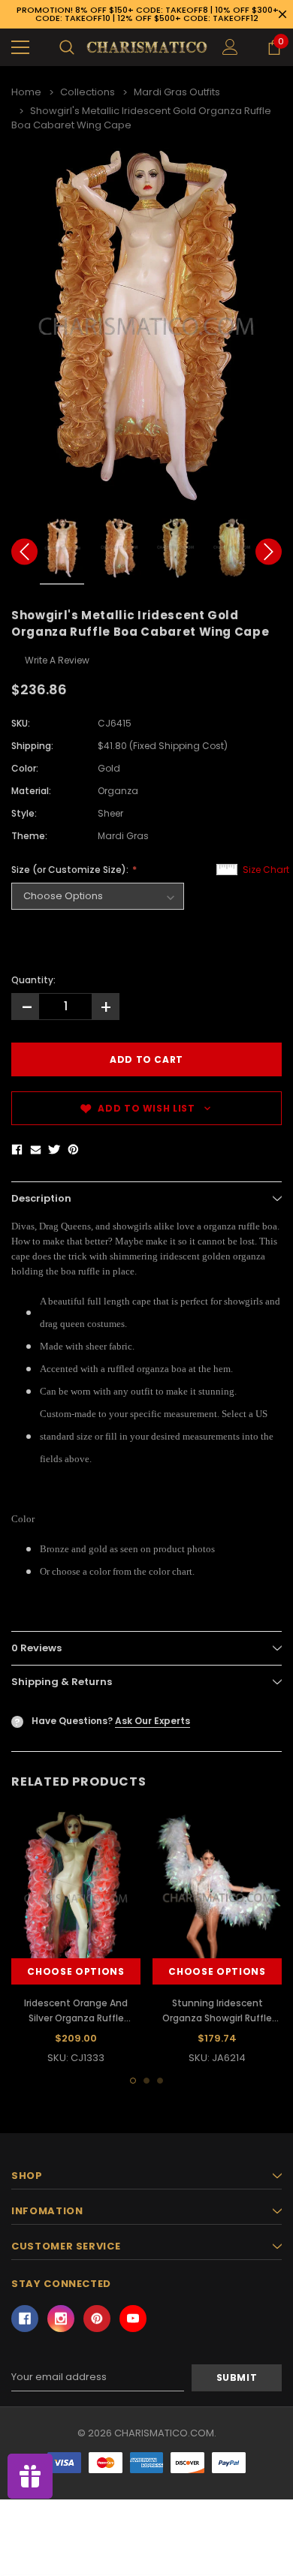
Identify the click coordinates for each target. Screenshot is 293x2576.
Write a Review (57, 660)
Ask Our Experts (153, 1721)
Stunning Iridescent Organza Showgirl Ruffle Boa (217, 2018)
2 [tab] (146, 2081)
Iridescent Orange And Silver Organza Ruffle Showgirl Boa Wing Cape (76, 2018)
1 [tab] (133, 2081)
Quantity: (33, 980)
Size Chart (266, 870)
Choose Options (76, 1971)
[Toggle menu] (20, 47)
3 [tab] (160, 2081)
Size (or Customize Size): (71, 870)
